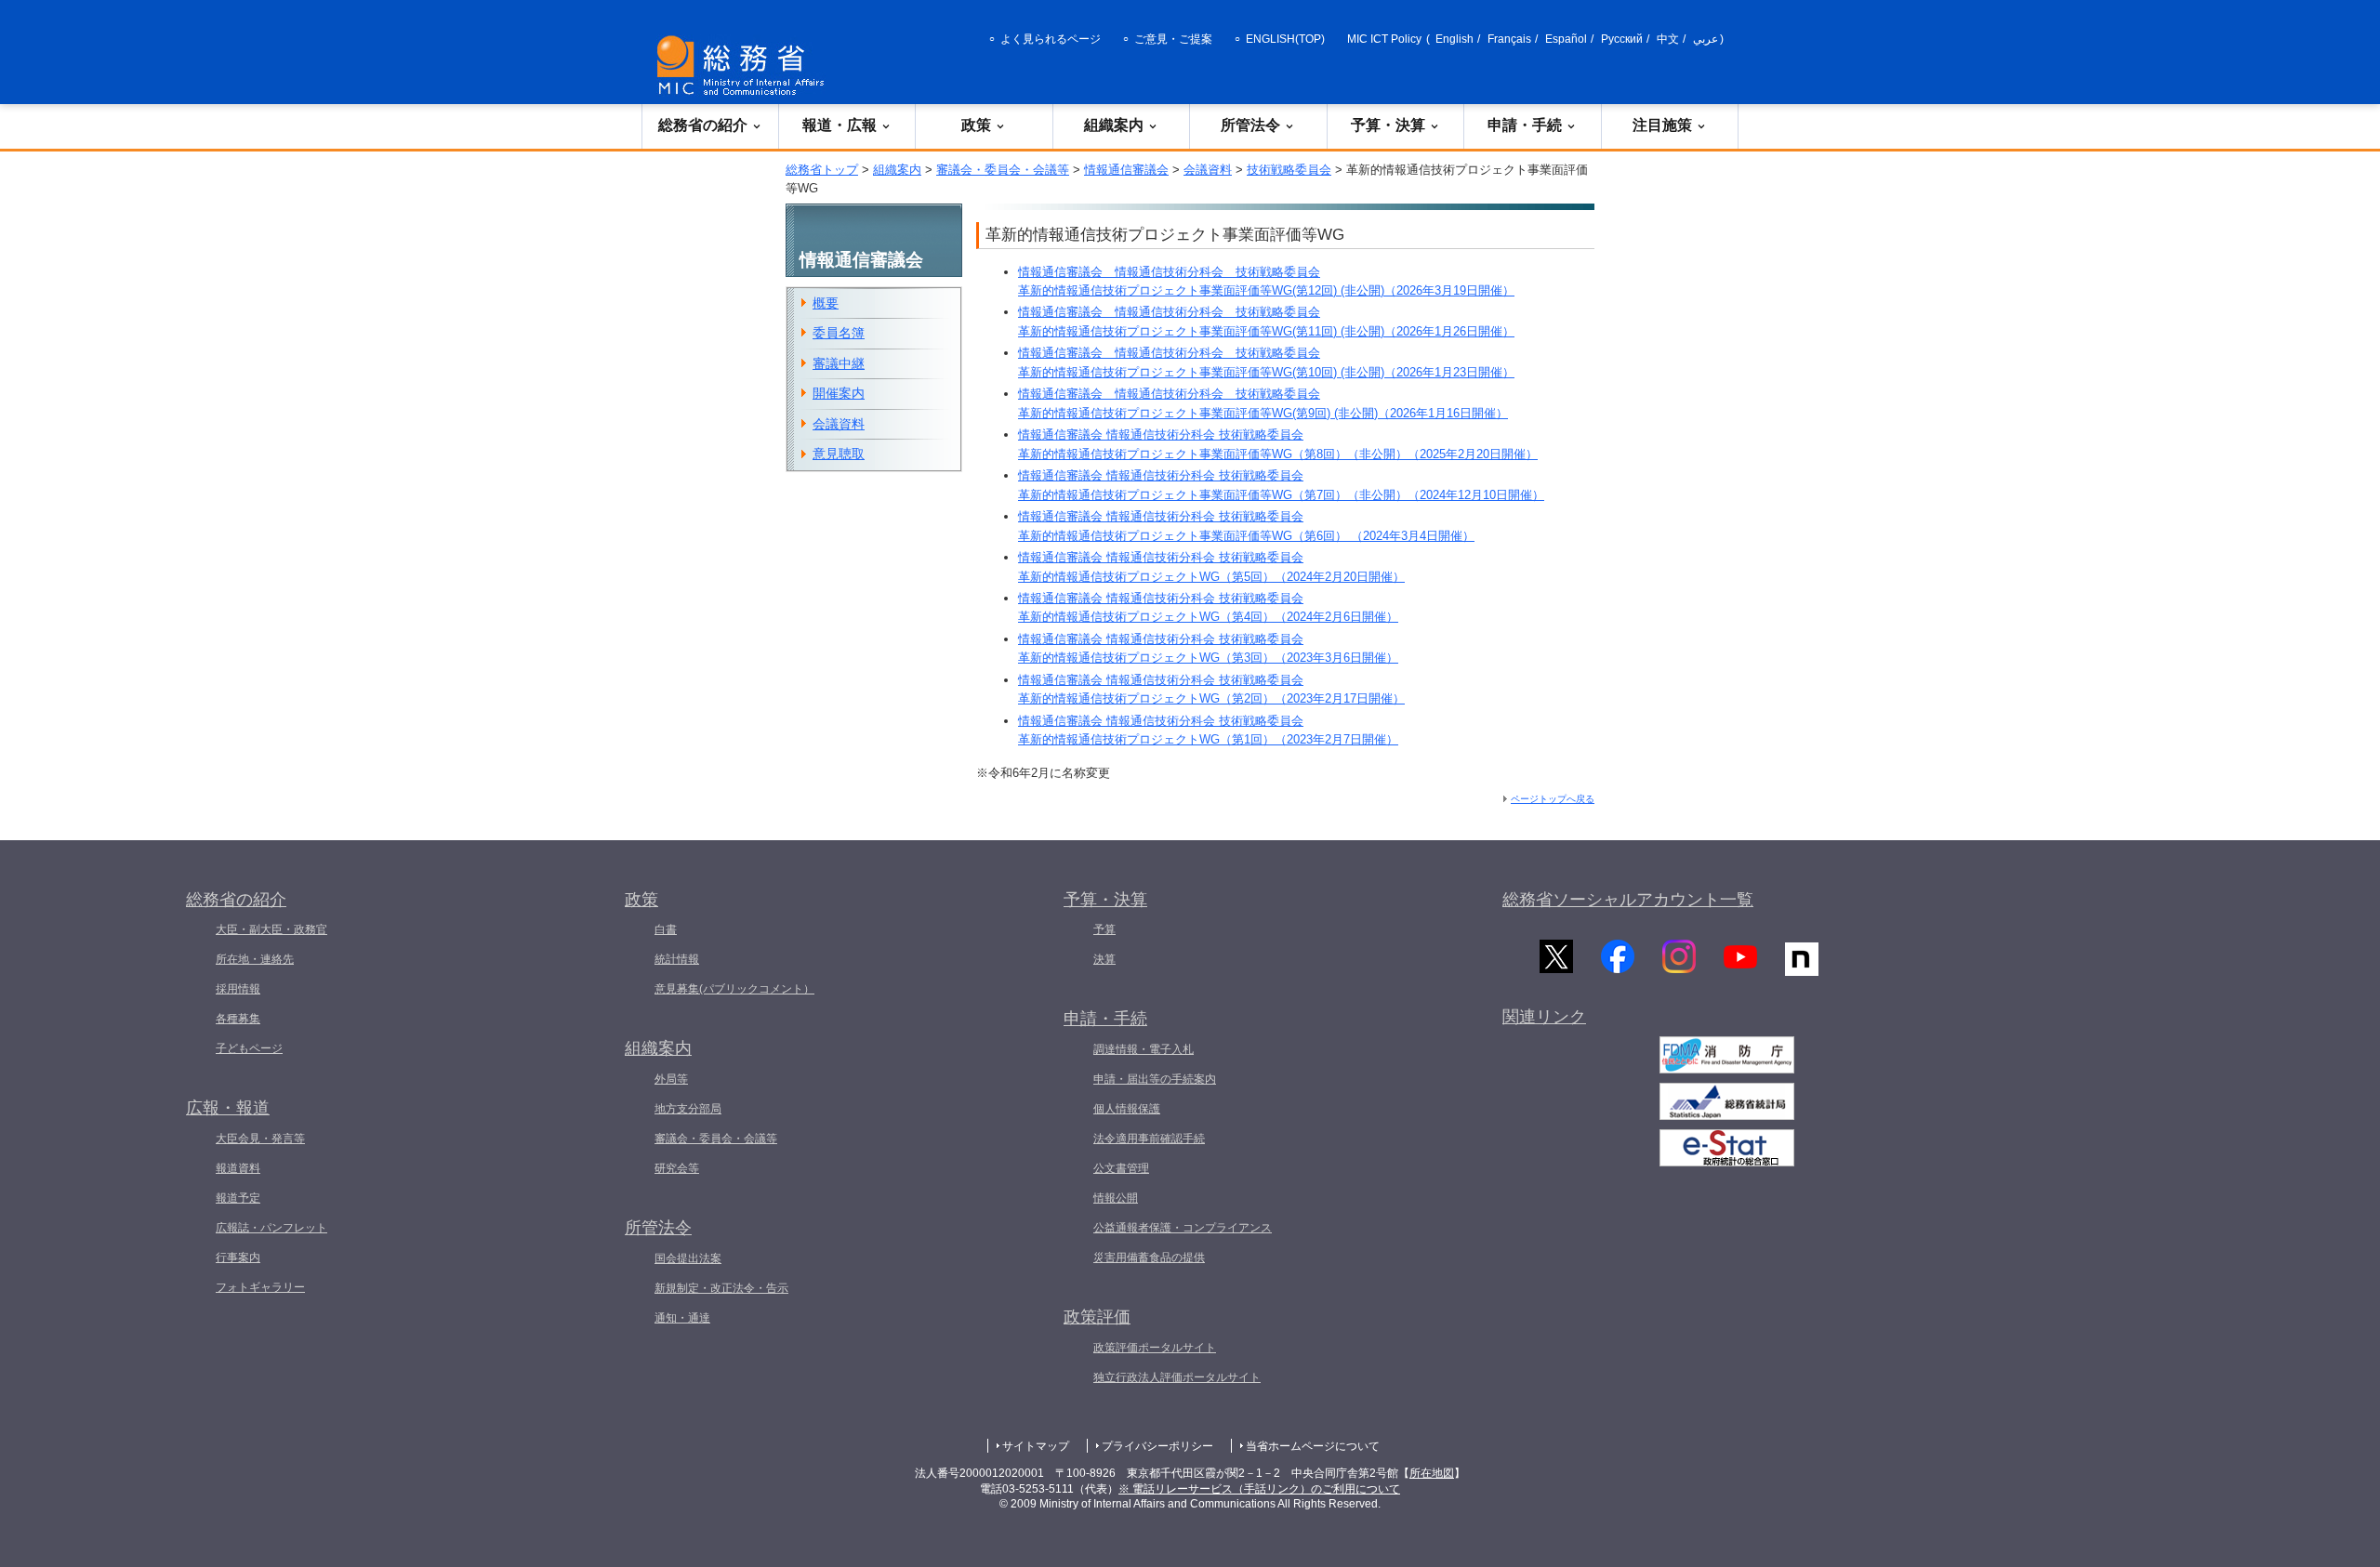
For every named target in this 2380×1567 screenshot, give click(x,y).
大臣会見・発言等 (260, 1139)
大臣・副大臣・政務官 (271, 929)
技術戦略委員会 (1289, 170)
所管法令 (1250, 125)
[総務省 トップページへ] (745, 66)
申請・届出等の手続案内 (1155, 1079)
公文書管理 (1121, 1168)
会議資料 (1208, 170)
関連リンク (1544, 1017)
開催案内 (839, 393)
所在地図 (1432, 1473)
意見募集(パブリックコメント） (734, 989)
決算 (1104, 959)
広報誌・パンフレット (271, 1228)
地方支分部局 (688, 1109)
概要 (826, 303)
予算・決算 (1388, 125)
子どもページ (249, 1048)
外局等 (671, 1079)
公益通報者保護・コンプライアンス (1183, 1228)
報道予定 (238, 1198)
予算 (1104, 929)
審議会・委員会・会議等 (1003, 170)
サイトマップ (1036, 1446)
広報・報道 (228, 1108)
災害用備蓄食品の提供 (1149, 1258)
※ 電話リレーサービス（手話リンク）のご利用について (1259, 1489)
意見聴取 (839, 454)
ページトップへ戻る (1553, 799)
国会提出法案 (688, 1258)
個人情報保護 (1127, 1109)
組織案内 (1114, 125)
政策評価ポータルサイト (1155, 1348)
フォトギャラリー (260, 1287)
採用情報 (238, 989)
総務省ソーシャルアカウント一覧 (1628, 900)
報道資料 (238, 1168)
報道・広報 (840, 125)
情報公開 (1116, 1198)
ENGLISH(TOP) (1285, 39)
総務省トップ (822, 170)
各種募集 (238, 1019)
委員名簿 (839, 333)
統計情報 (677, 959)
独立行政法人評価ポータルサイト (1177, 1377)
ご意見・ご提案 (1173, 39)
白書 (666, 929)
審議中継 (839, 363)
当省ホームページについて (1313, 1446)
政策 (976, 125)
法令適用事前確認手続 (1149, 1139)
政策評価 (1097, 1317)
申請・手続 (1525, 125)
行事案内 (238, 1258)
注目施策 (1662, 125)
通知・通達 (682, 1318)
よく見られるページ (1051, 39)
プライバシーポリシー (1157, 1446)
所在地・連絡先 (255, 959)
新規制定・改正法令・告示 (721, 1288)
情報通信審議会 (1126, 170)
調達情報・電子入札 (1144, 1049)
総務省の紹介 (703, 125)
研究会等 (677, 1168)
